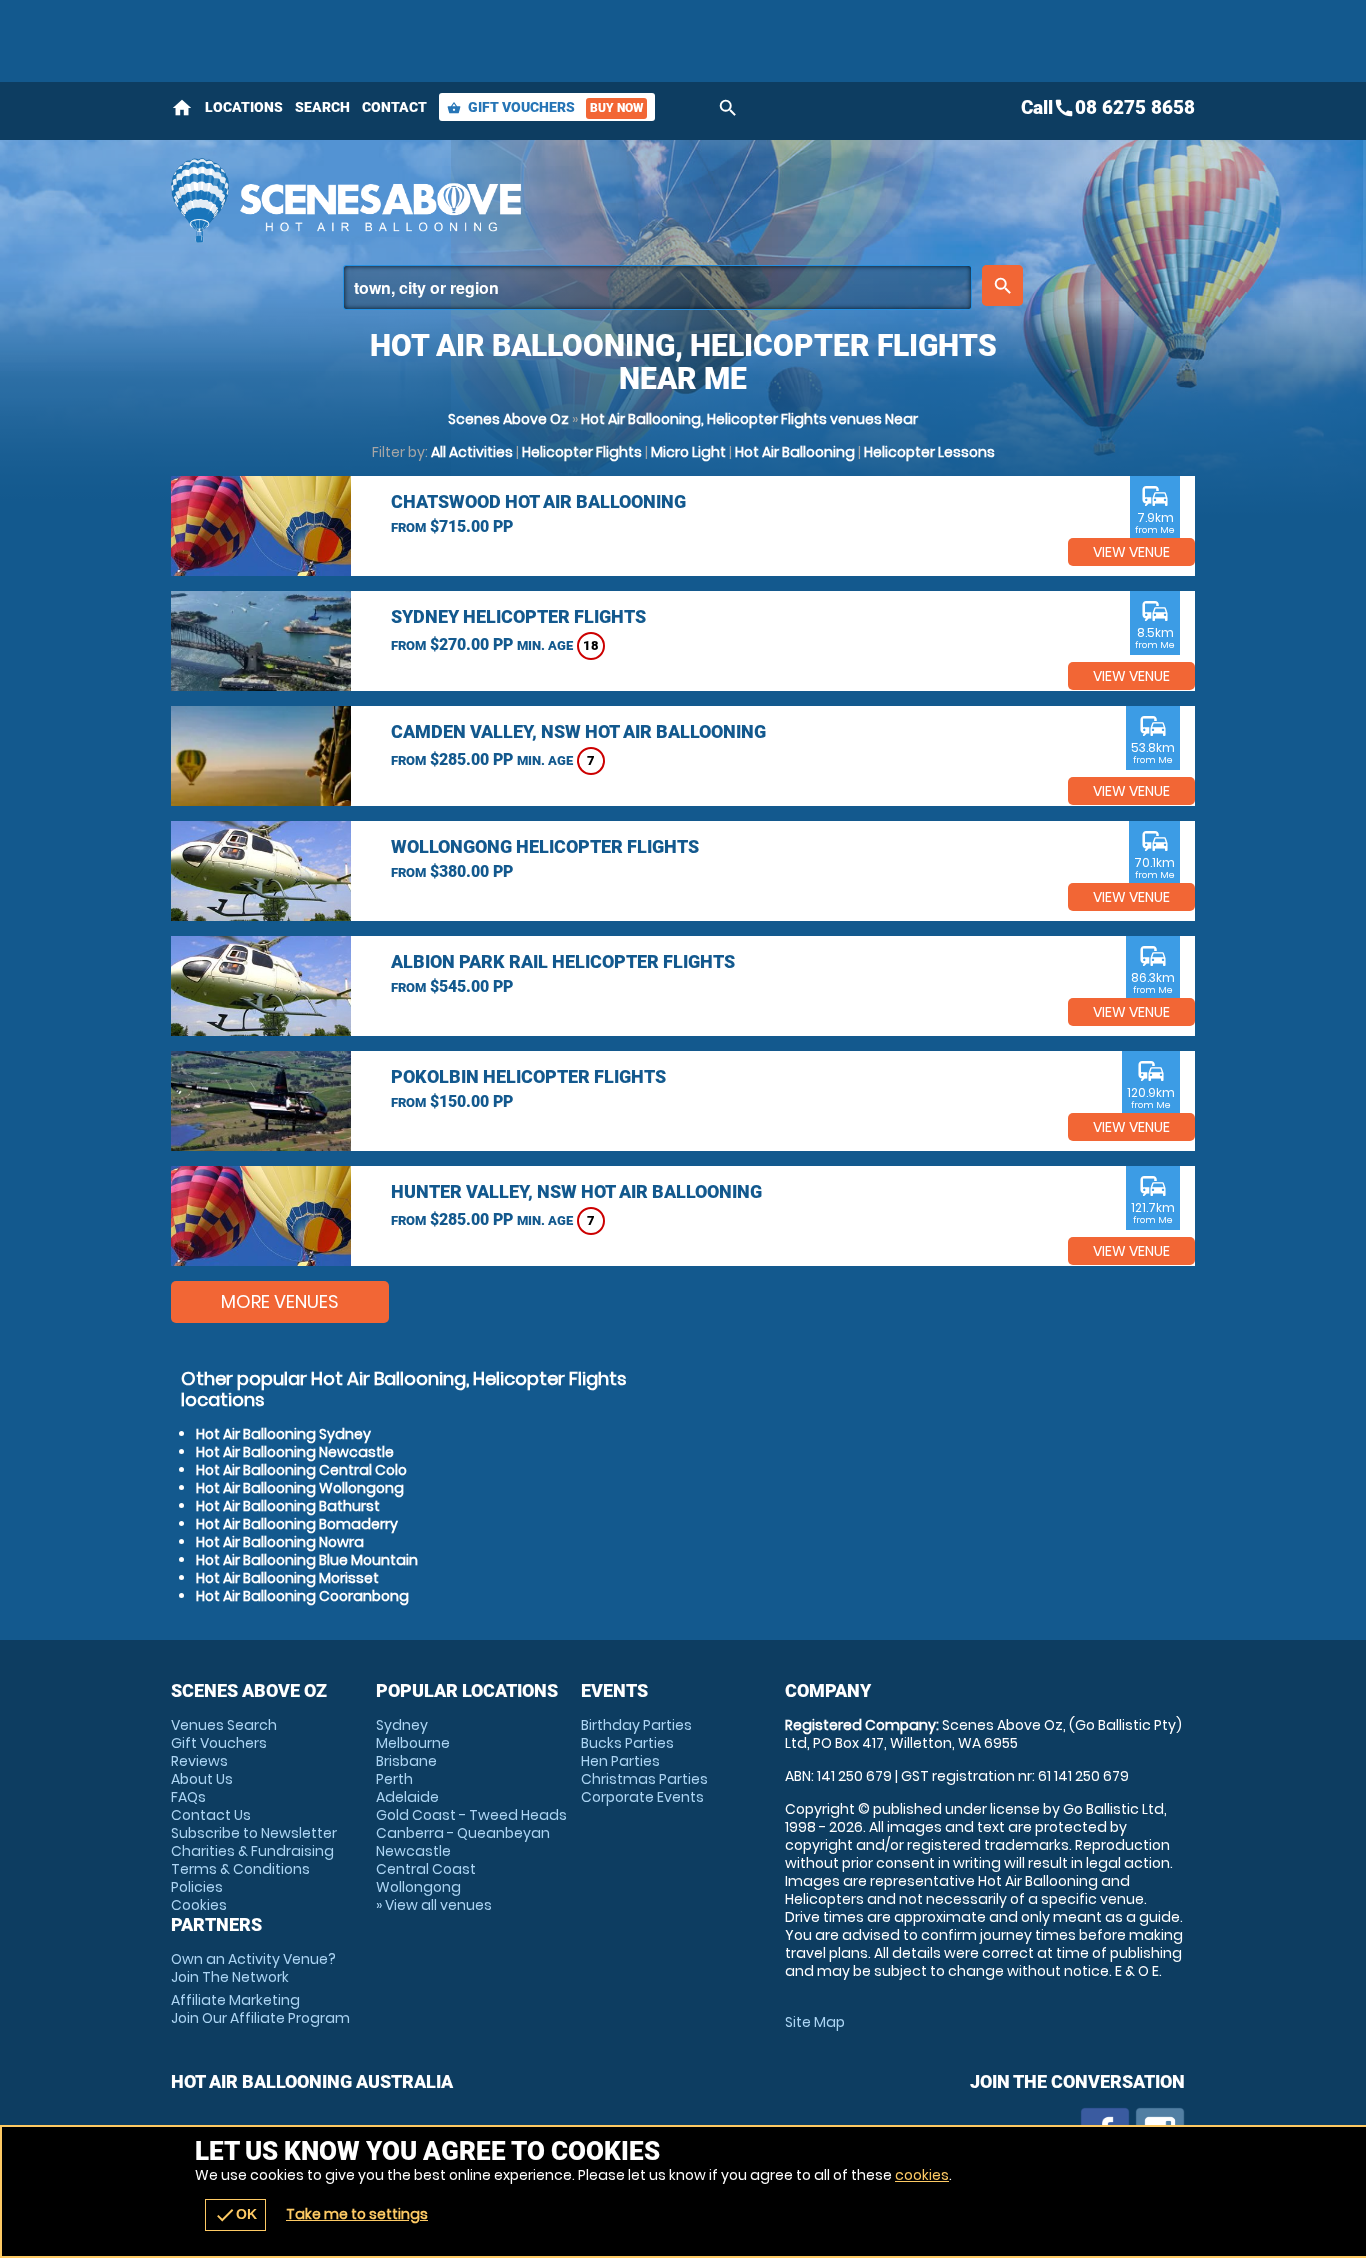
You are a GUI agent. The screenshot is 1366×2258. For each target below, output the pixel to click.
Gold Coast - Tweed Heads (471, 1815)
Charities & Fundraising (252, 1851)
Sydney (402, 1725)
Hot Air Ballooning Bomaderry (297, 1524)
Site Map (815, 2022)
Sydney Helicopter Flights (518, 616)
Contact (394, 107)
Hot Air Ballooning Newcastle (295, 1452)
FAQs (188, 1797)
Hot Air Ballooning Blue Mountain (307, 1560)
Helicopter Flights (582, 452)
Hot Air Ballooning (795, 452)
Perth (394, 1779)
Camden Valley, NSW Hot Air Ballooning (578, 731)
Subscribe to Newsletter (254, 1833)
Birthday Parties (636, 1725)
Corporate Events (642, 1797)
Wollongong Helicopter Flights (545, 846)
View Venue (1131, 552)
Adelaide (407, 1797)
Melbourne (413, 1743)
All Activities (472, 452)
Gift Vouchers (545, 107)
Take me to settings (357, 2214)
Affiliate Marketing (260, 2009)
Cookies (199, 1905)
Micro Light (688, 452)
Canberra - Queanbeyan (463, 1833)
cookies (922, 2175)
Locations (244, 107)
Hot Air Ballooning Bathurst (288, 1506)
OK (235, 2215)
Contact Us (211, 1815)
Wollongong (418, 1887)
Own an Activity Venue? (253, 1968)
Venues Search (224, 1725)
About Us (202, 1779)
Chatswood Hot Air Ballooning (538, 501)
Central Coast (426, 1869)
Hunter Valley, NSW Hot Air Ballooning (576, 1191)
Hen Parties (620, 1761)
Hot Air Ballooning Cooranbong (302, 1596)
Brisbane (406, 1761)
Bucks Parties (627, 1743)
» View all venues (434, 1905)
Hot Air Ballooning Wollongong (300, 1488)
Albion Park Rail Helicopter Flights (563, 961)
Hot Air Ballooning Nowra (280, 1542)
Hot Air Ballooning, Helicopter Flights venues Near (749, 419)
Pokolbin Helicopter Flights (528, 1076)
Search (322, 107)
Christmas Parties (644, 1779)
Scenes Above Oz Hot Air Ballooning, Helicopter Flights (504, 200)
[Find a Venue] (657, 287)
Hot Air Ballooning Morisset (287, 1578)
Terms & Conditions (240, 1869)
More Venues (280, 1301)
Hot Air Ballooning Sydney (283, 1434)
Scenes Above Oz (508, 419)
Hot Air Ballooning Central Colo (301, 1470)
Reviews (199, 1761)
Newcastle (413, 1851)
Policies (197, 1887)
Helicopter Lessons (929, 452)
